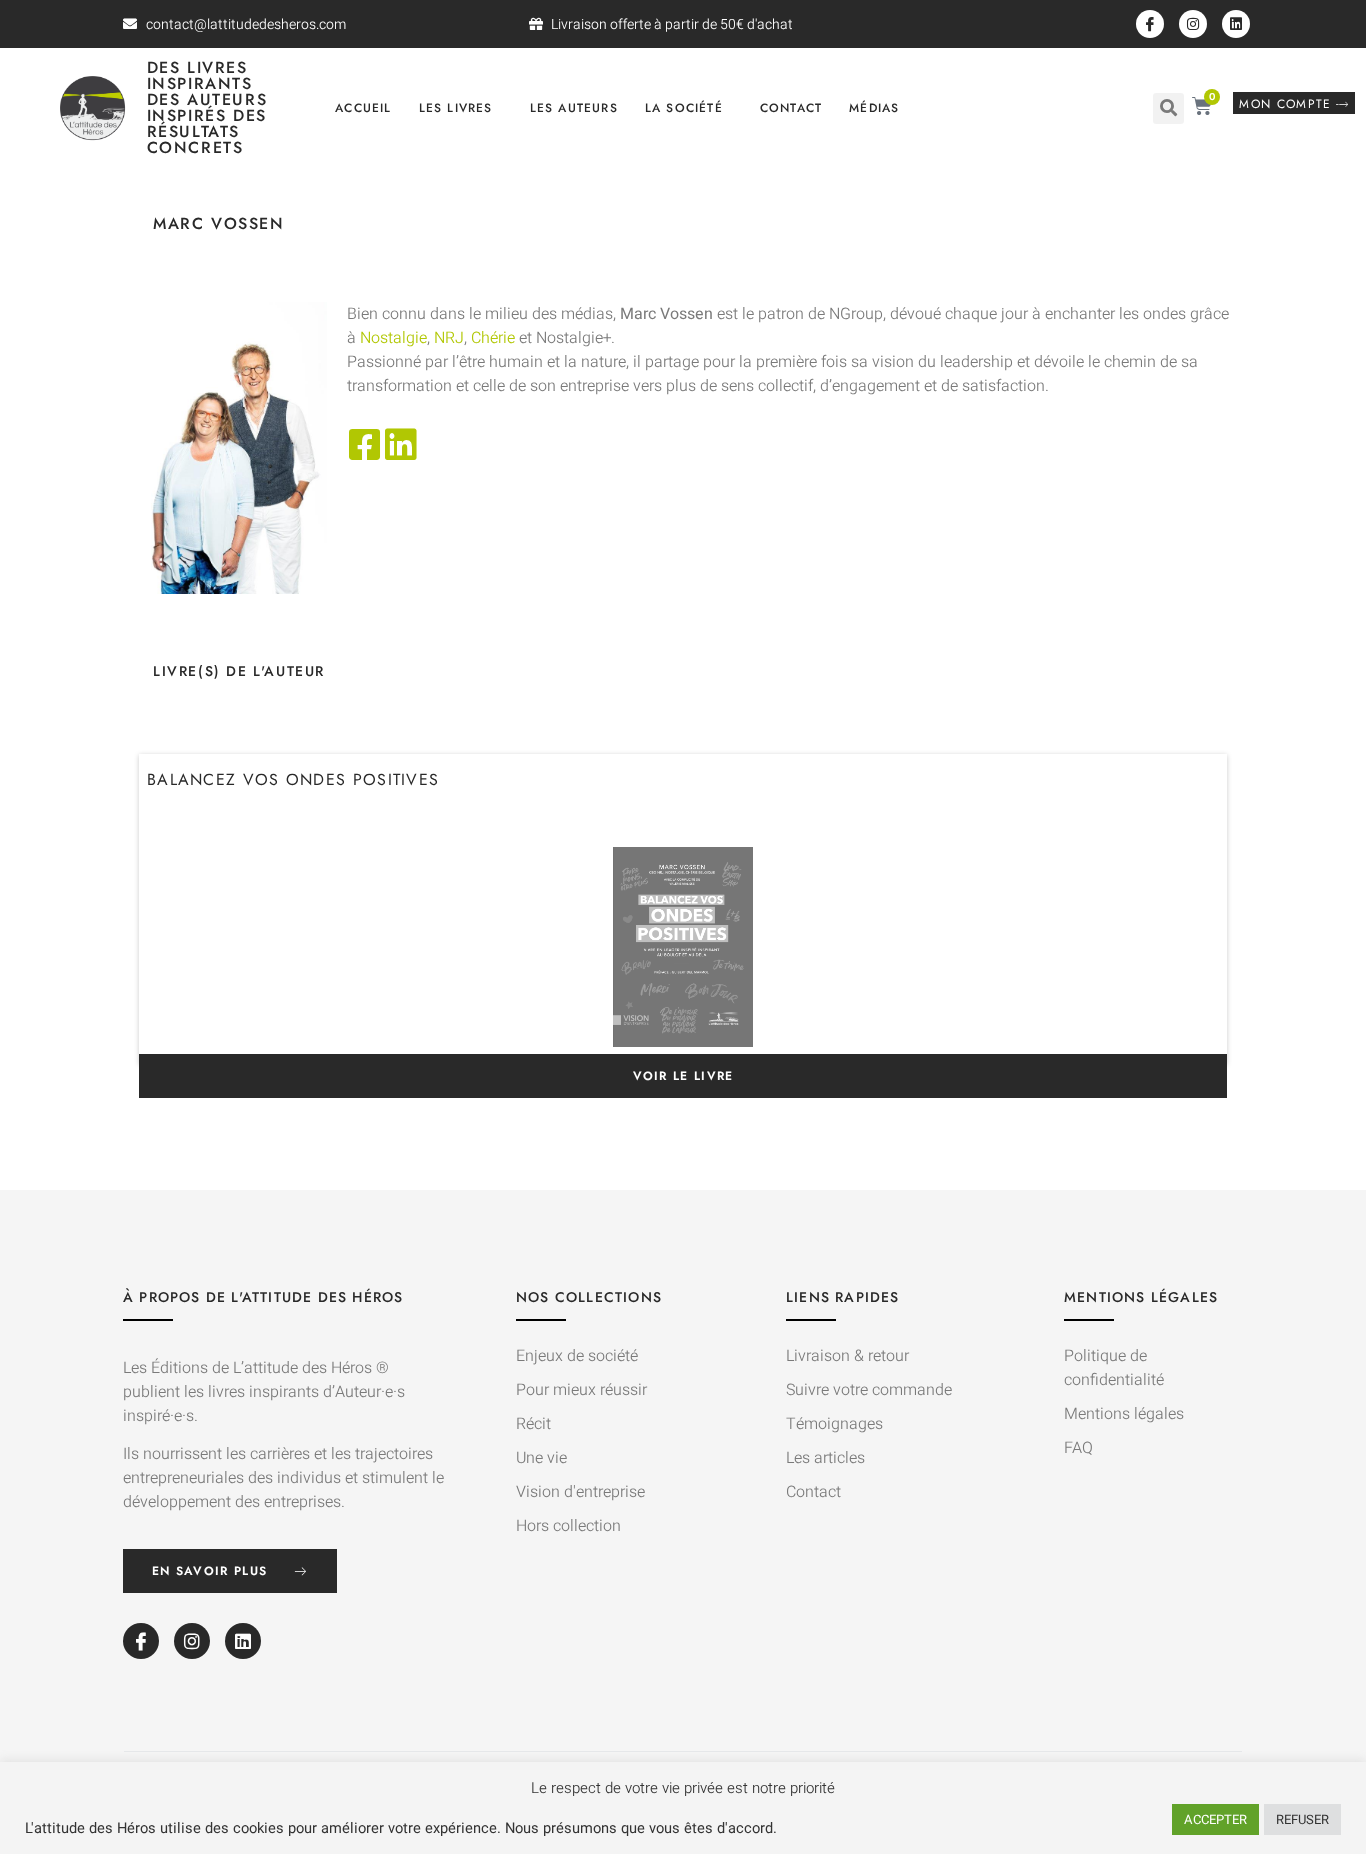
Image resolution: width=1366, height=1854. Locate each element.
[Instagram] (1193, 24)
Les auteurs (574, 108)
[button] (1168, 108)
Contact (791, 108)
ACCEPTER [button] (1215, 1819)
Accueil (363, 108)
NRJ (449, 338)
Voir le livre (683, 1076)
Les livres (456, 108)
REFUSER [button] (1302, 1819)
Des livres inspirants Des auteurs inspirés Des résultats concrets (207, 107)
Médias (874, 108)
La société (684, 108)
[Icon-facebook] (1150, 24)
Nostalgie (393, 338)
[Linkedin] (1236, 24)
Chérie (493, 338)
